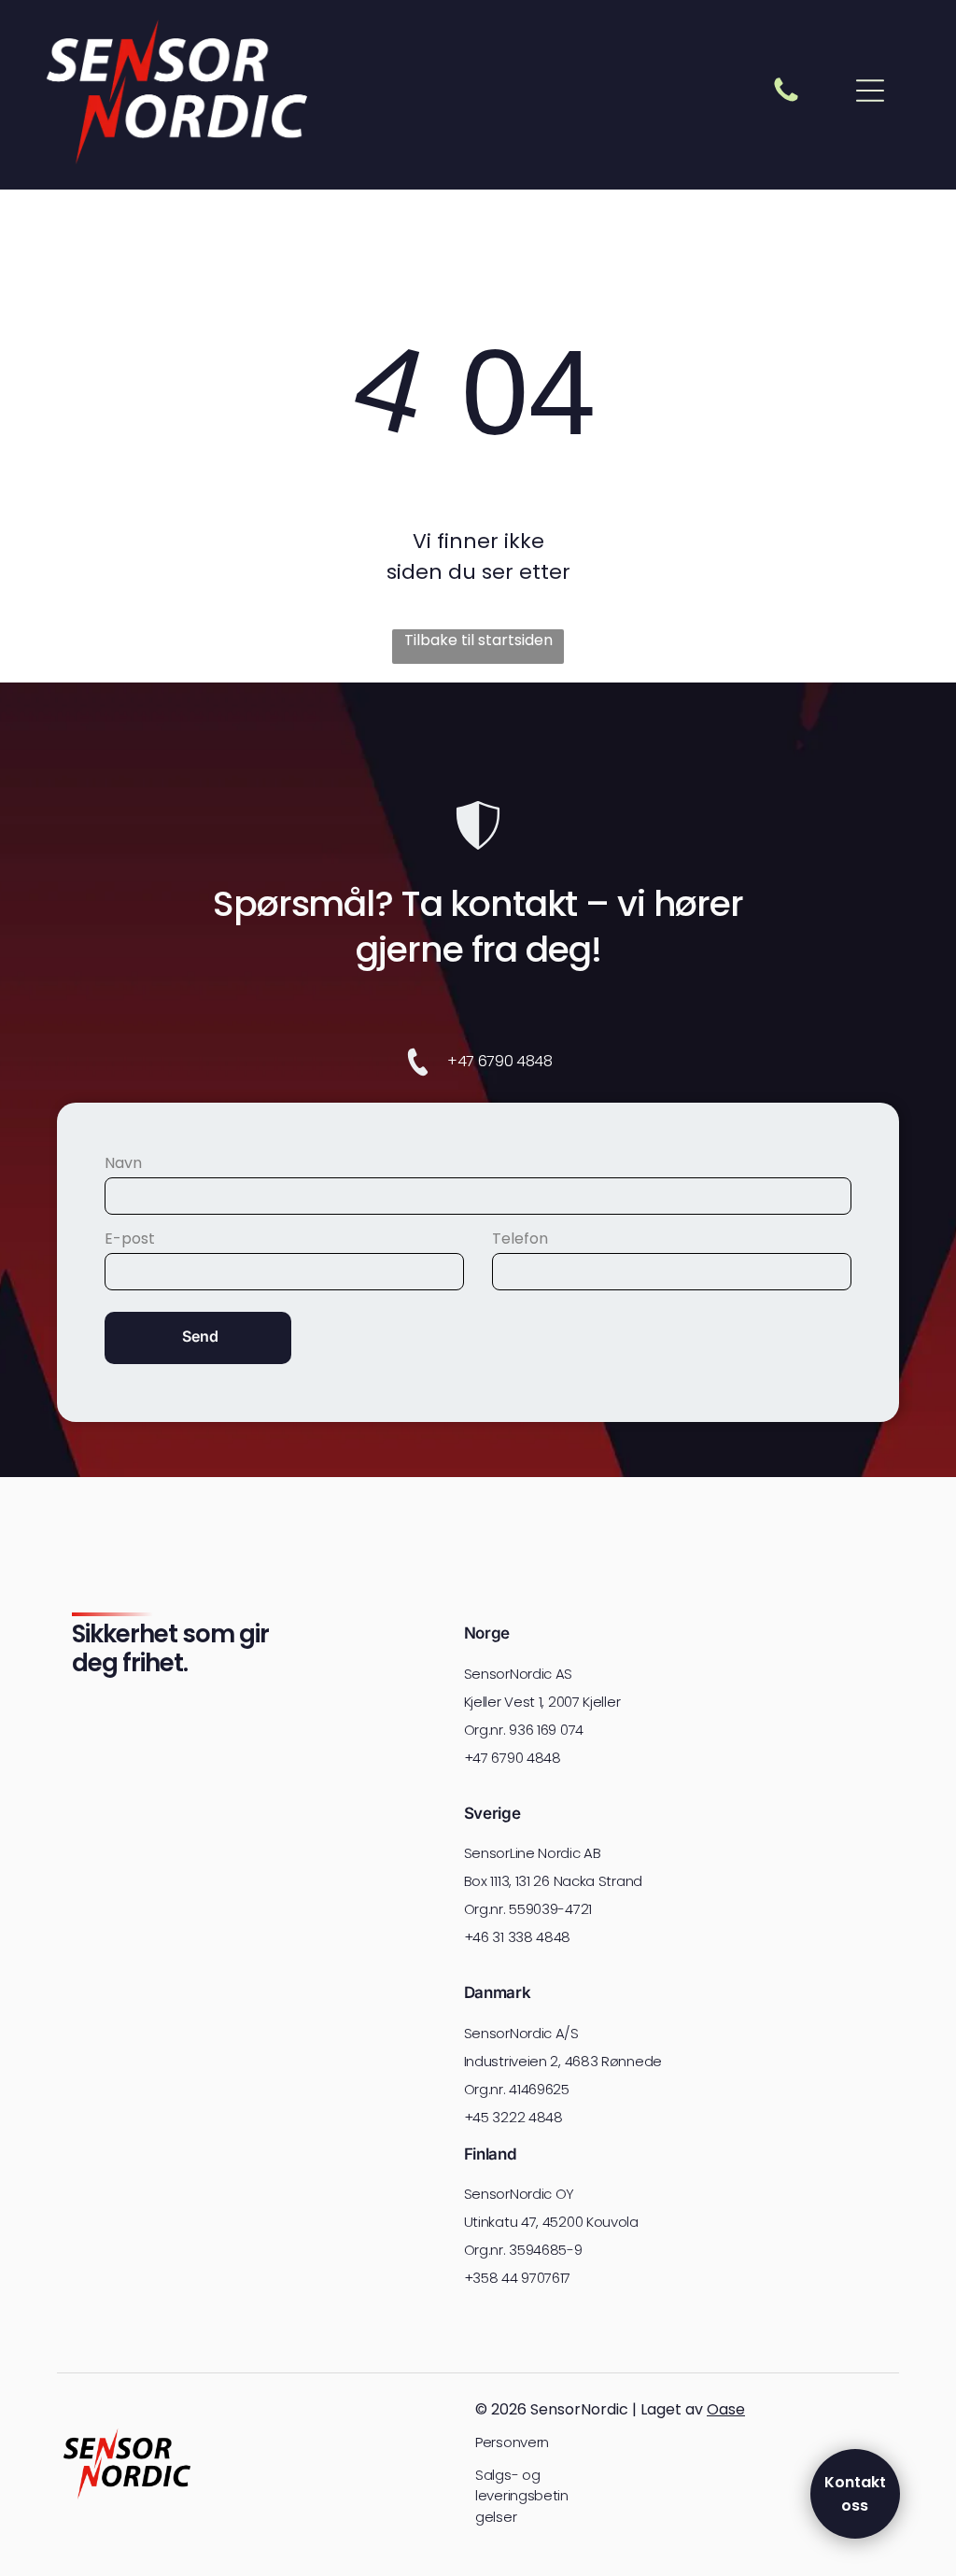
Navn (123, 1163)
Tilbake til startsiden (478, 640)
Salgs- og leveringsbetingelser (522, 2496)
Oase (726, 2409)
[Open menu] (870, 91)
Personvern (512, 2442)
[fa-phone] (786, 100)
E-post (130, 1239)
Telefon (520, 1239)
